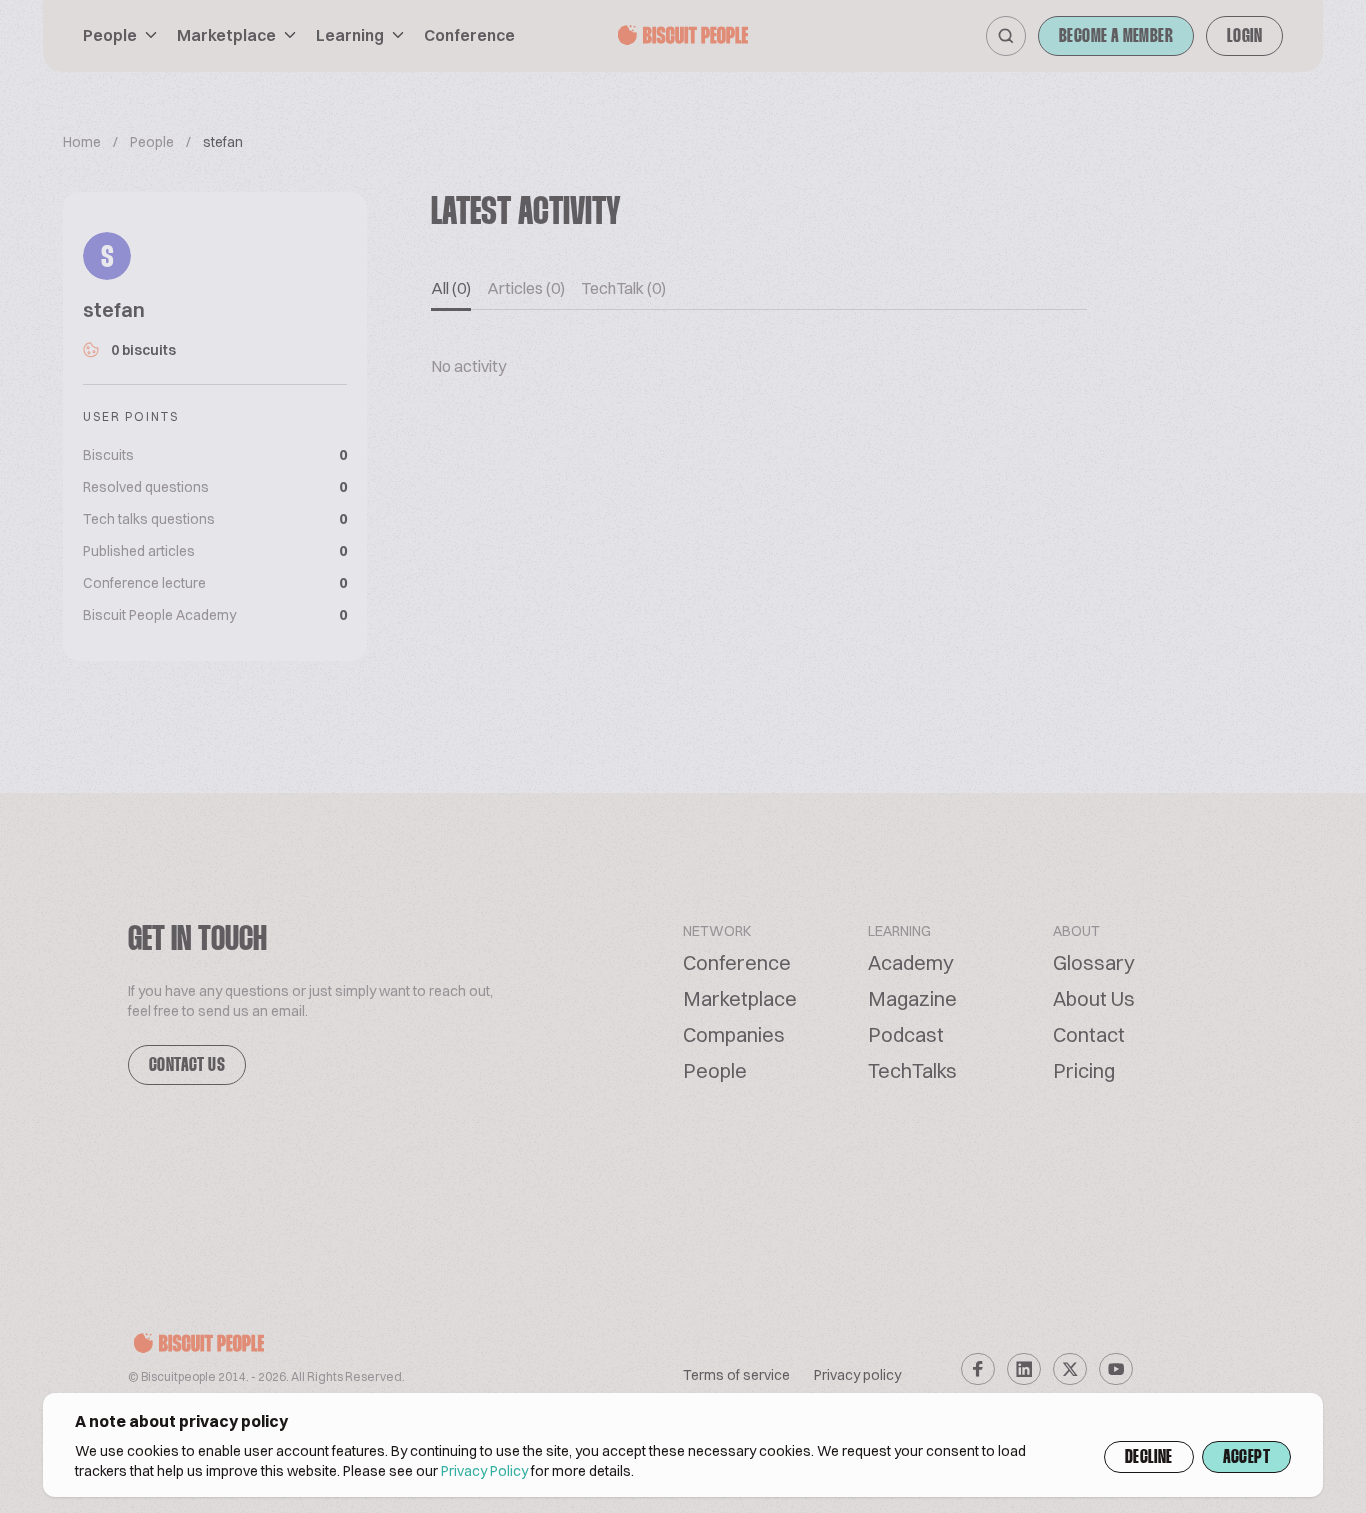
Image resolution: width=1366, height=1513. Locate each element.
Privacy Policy (484, 1471)
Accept (1246, 1458)
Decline (1149, 1458)
